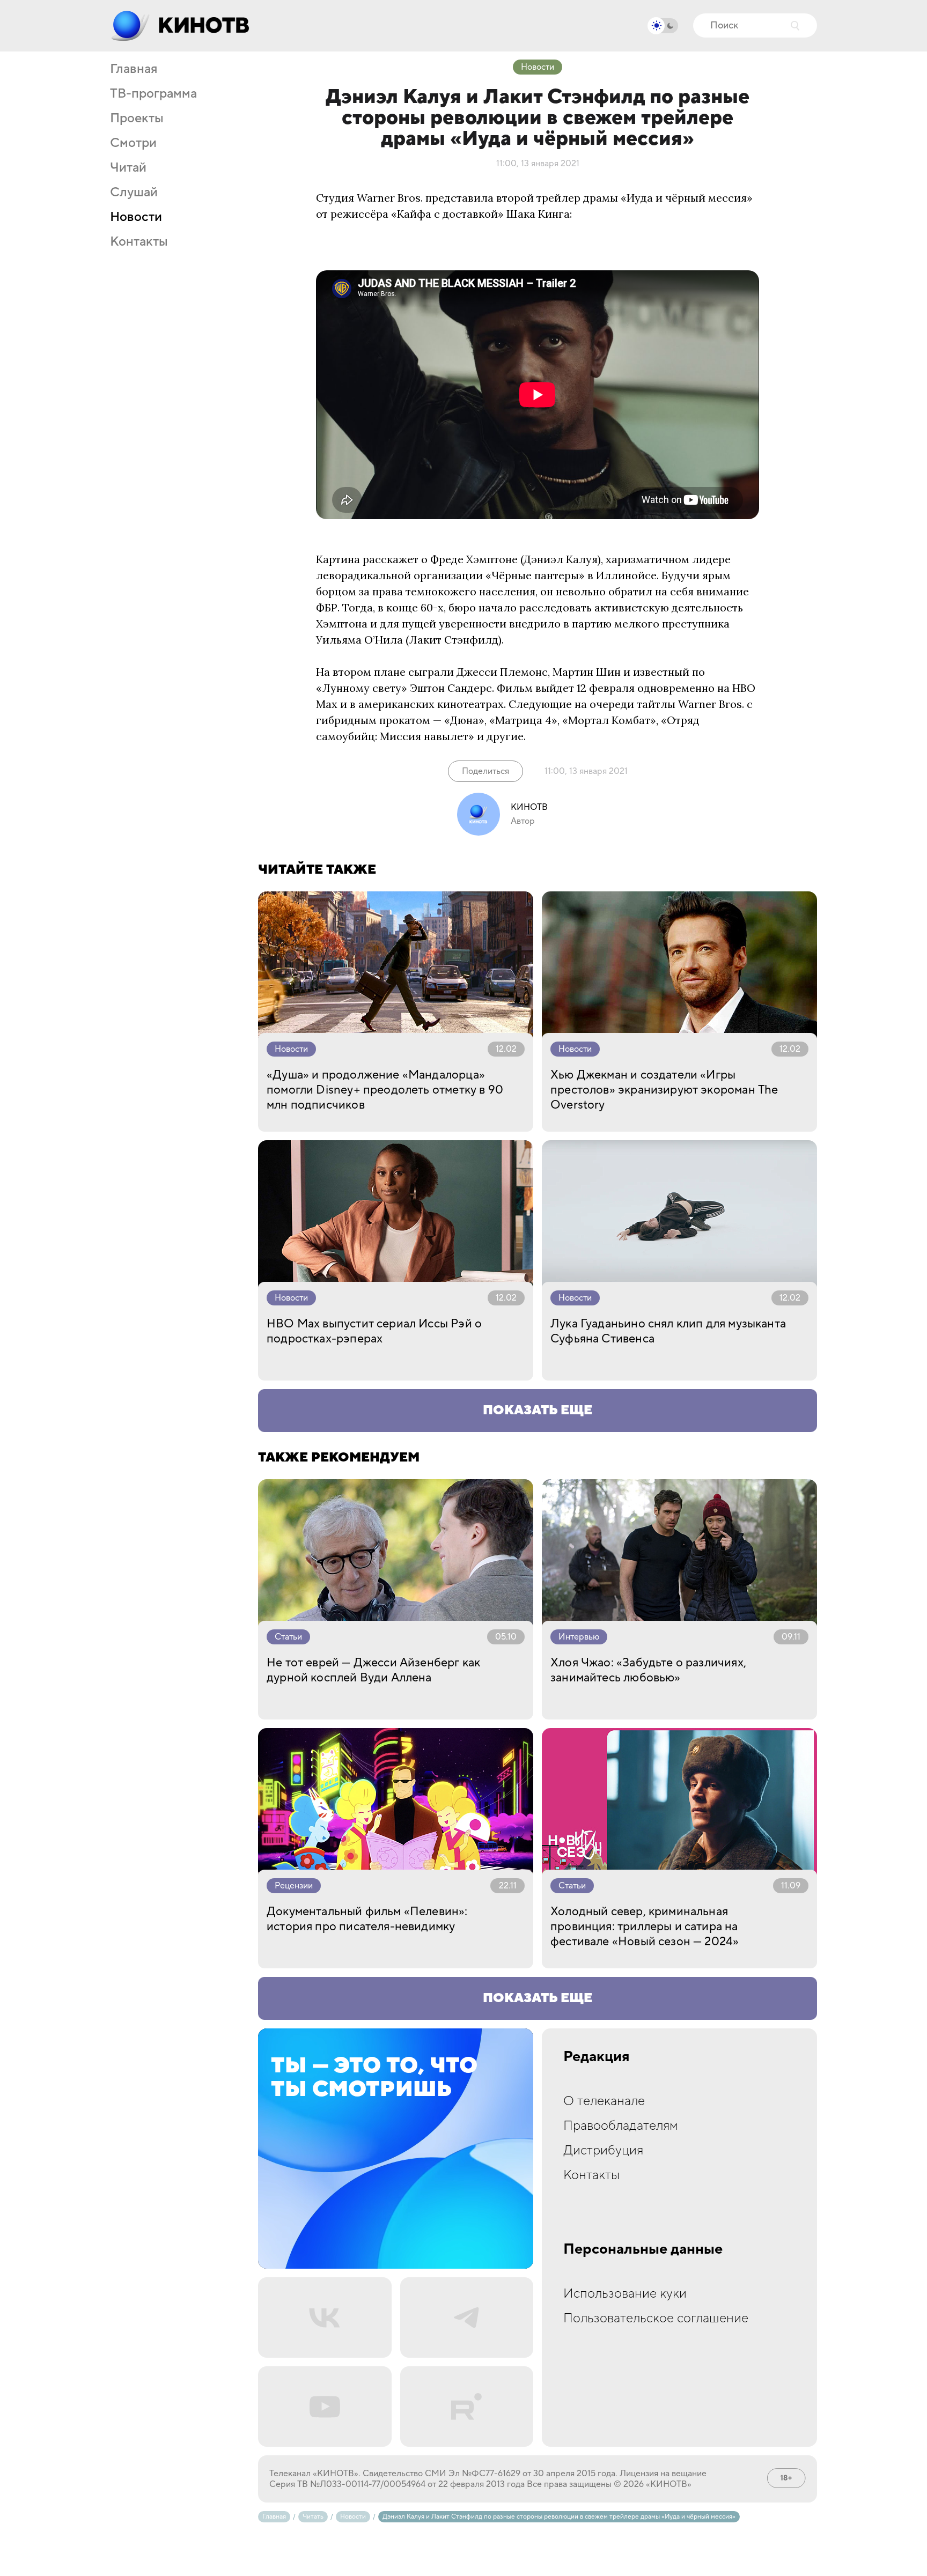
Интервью (579, 1637)
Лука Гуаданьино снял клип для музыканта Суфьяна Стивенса (668, 1331)
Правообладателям (621, 2126)
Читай (128, 168)
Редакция (597, 2057)
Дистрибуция (603, 2150)
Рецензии (294, 1886)
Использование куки (625, 2294)
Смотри (133, 143)
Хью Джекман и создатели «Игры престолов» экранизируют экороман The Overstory (664, 1090)
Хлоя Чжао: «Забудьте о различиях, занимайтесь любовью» (648, 1670)
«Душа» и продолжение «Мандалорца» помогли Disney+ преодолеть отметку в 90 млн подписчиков (385, 1090)
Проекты (137, 119)
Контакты (139, 242)
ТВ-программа (153, 94)
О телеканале (604, 2101)
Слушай (134, 193)
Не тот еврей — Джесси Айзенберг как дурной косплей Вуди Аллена (373, 1670)
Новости (136, 217)
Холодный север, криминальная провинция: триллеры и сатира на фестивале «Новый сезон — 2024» (645, 1927)
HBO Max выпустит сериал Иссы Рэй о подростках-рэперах (374, 1331)
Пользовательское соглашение (656, 2318)
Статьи (288, 1637)
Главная (134, 69)
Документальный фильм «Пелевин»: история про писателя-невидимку (367, 1919)
